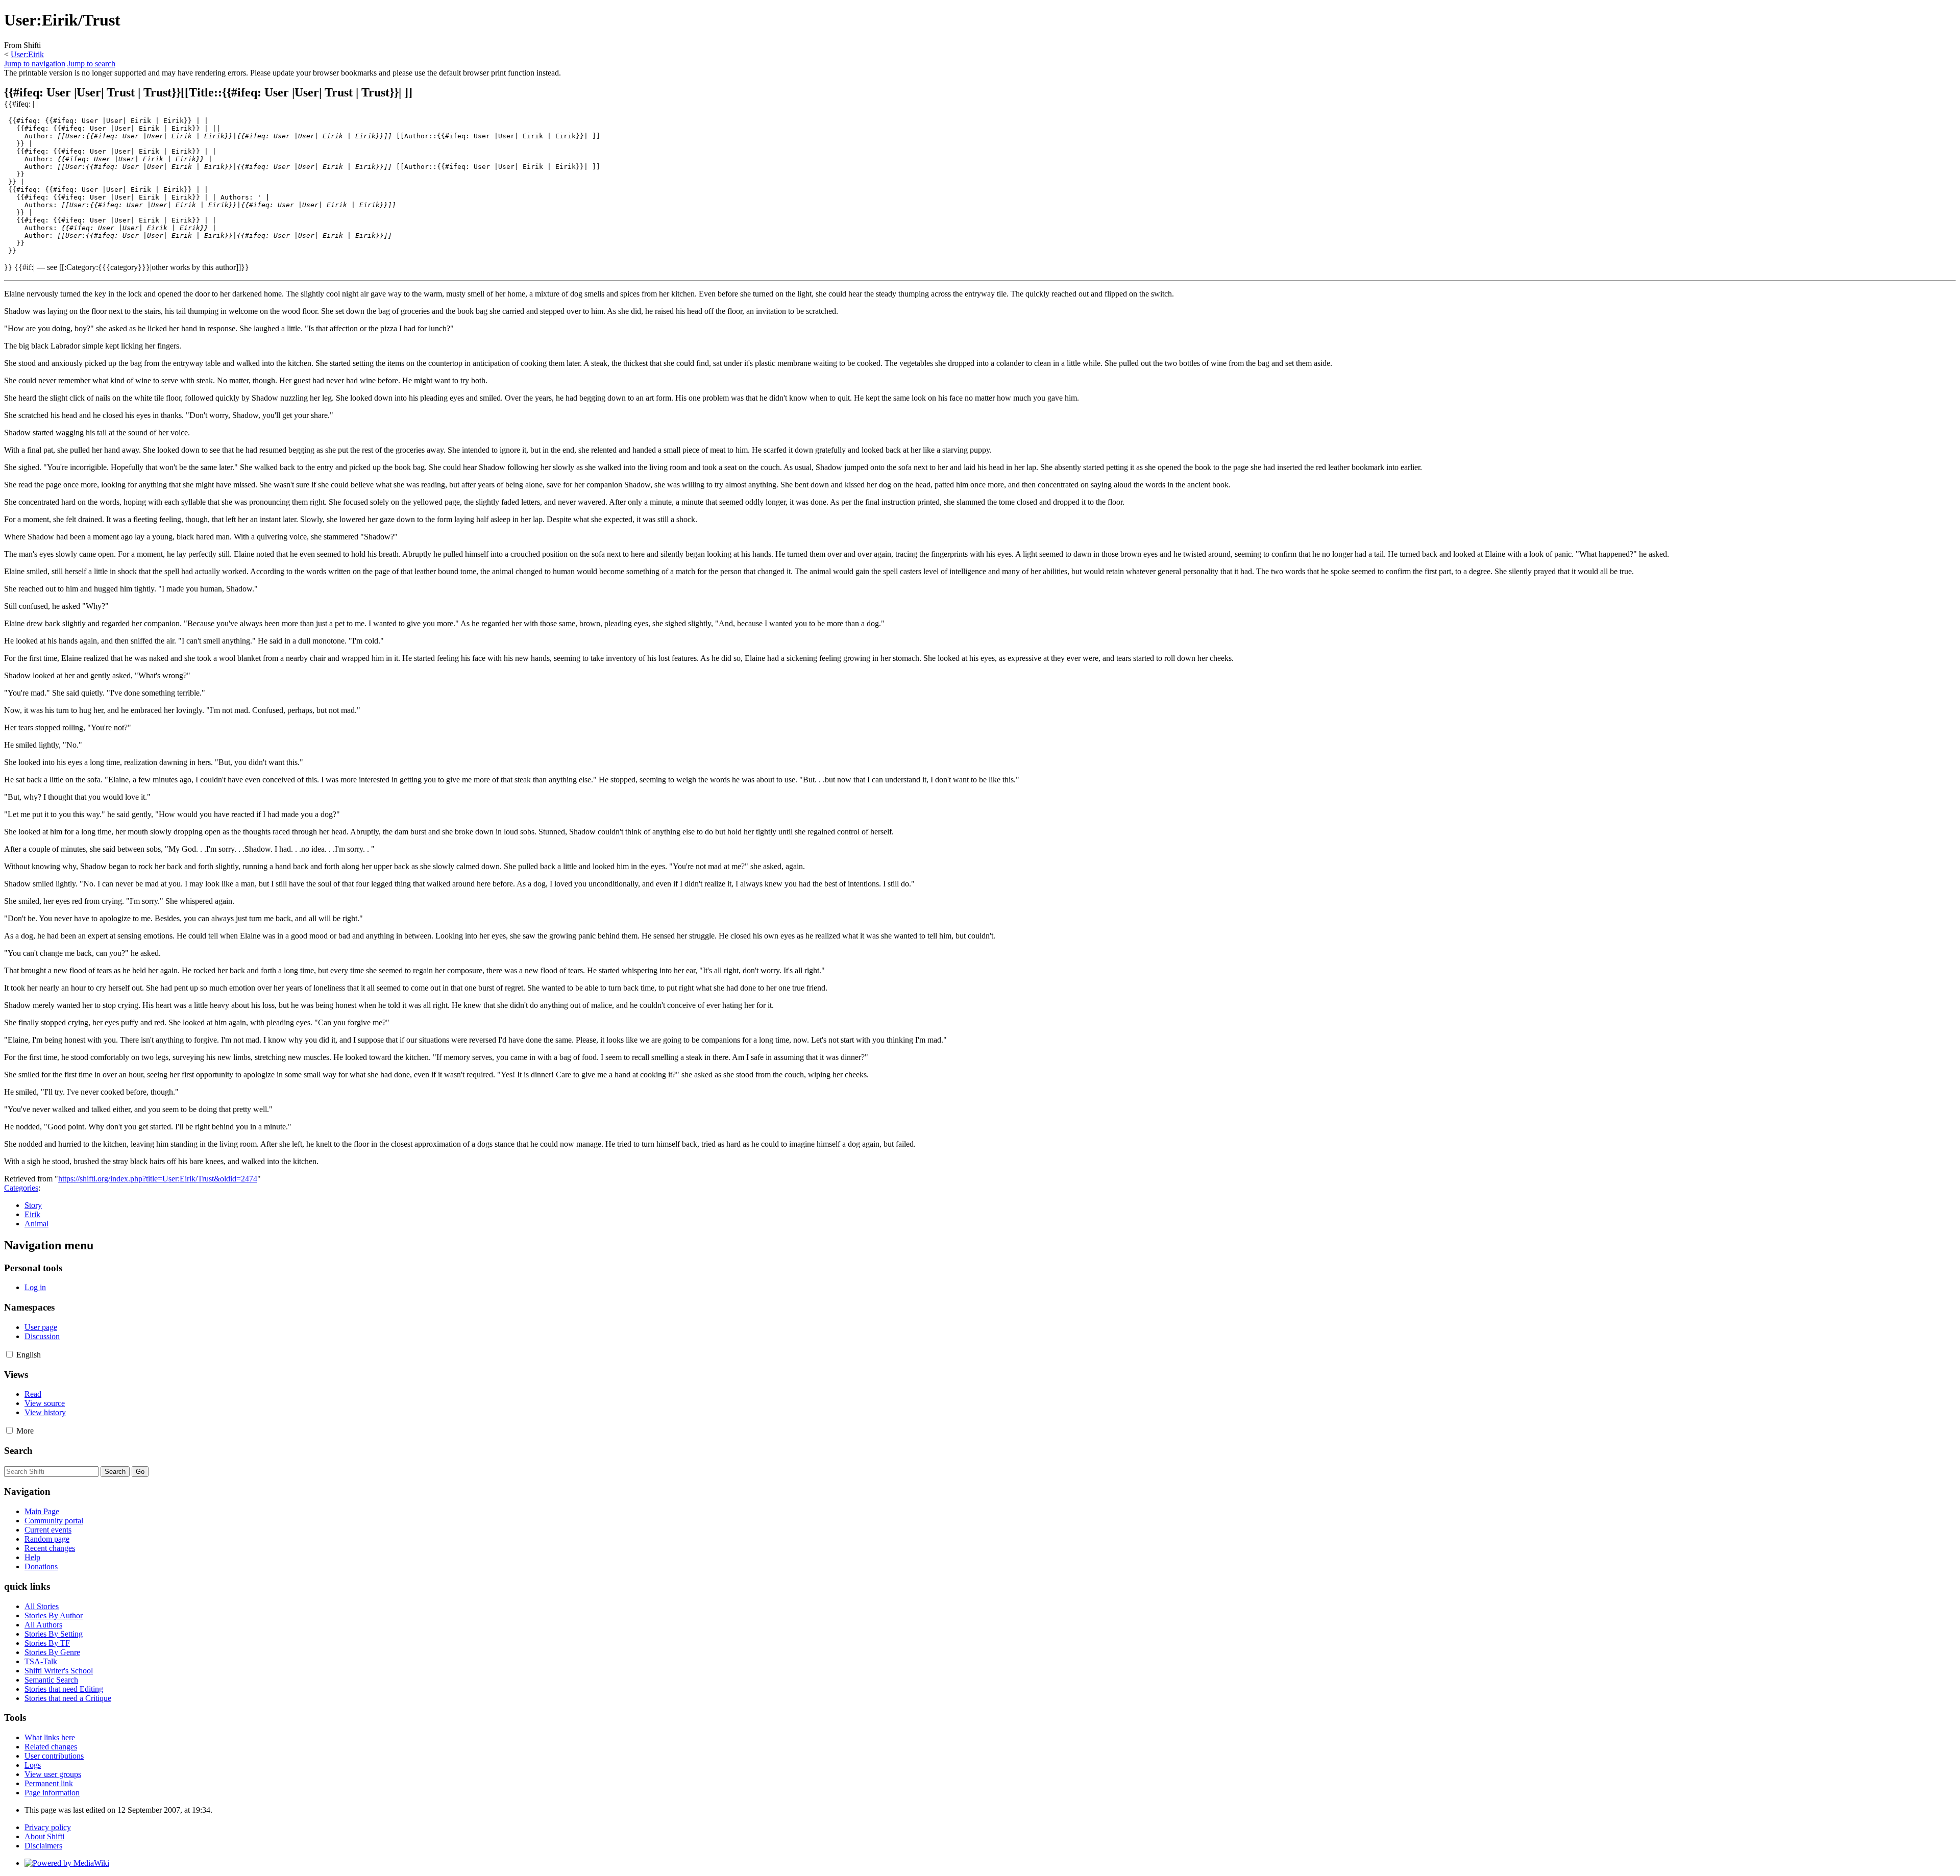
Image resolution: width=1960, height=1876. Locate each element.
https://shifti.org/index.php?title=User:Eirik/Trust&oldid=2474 (158, 1179)
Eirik (32, 1214)
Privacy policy (48, 1827)
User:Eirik (27, 54)
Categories (21, 1188)
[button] (9, 1354)
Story (33, 1205)
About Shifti (44, 1836)
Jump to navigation (35, 64)
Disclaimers (43, 1846)
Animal (36, 1224)
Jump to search (91, 64)
